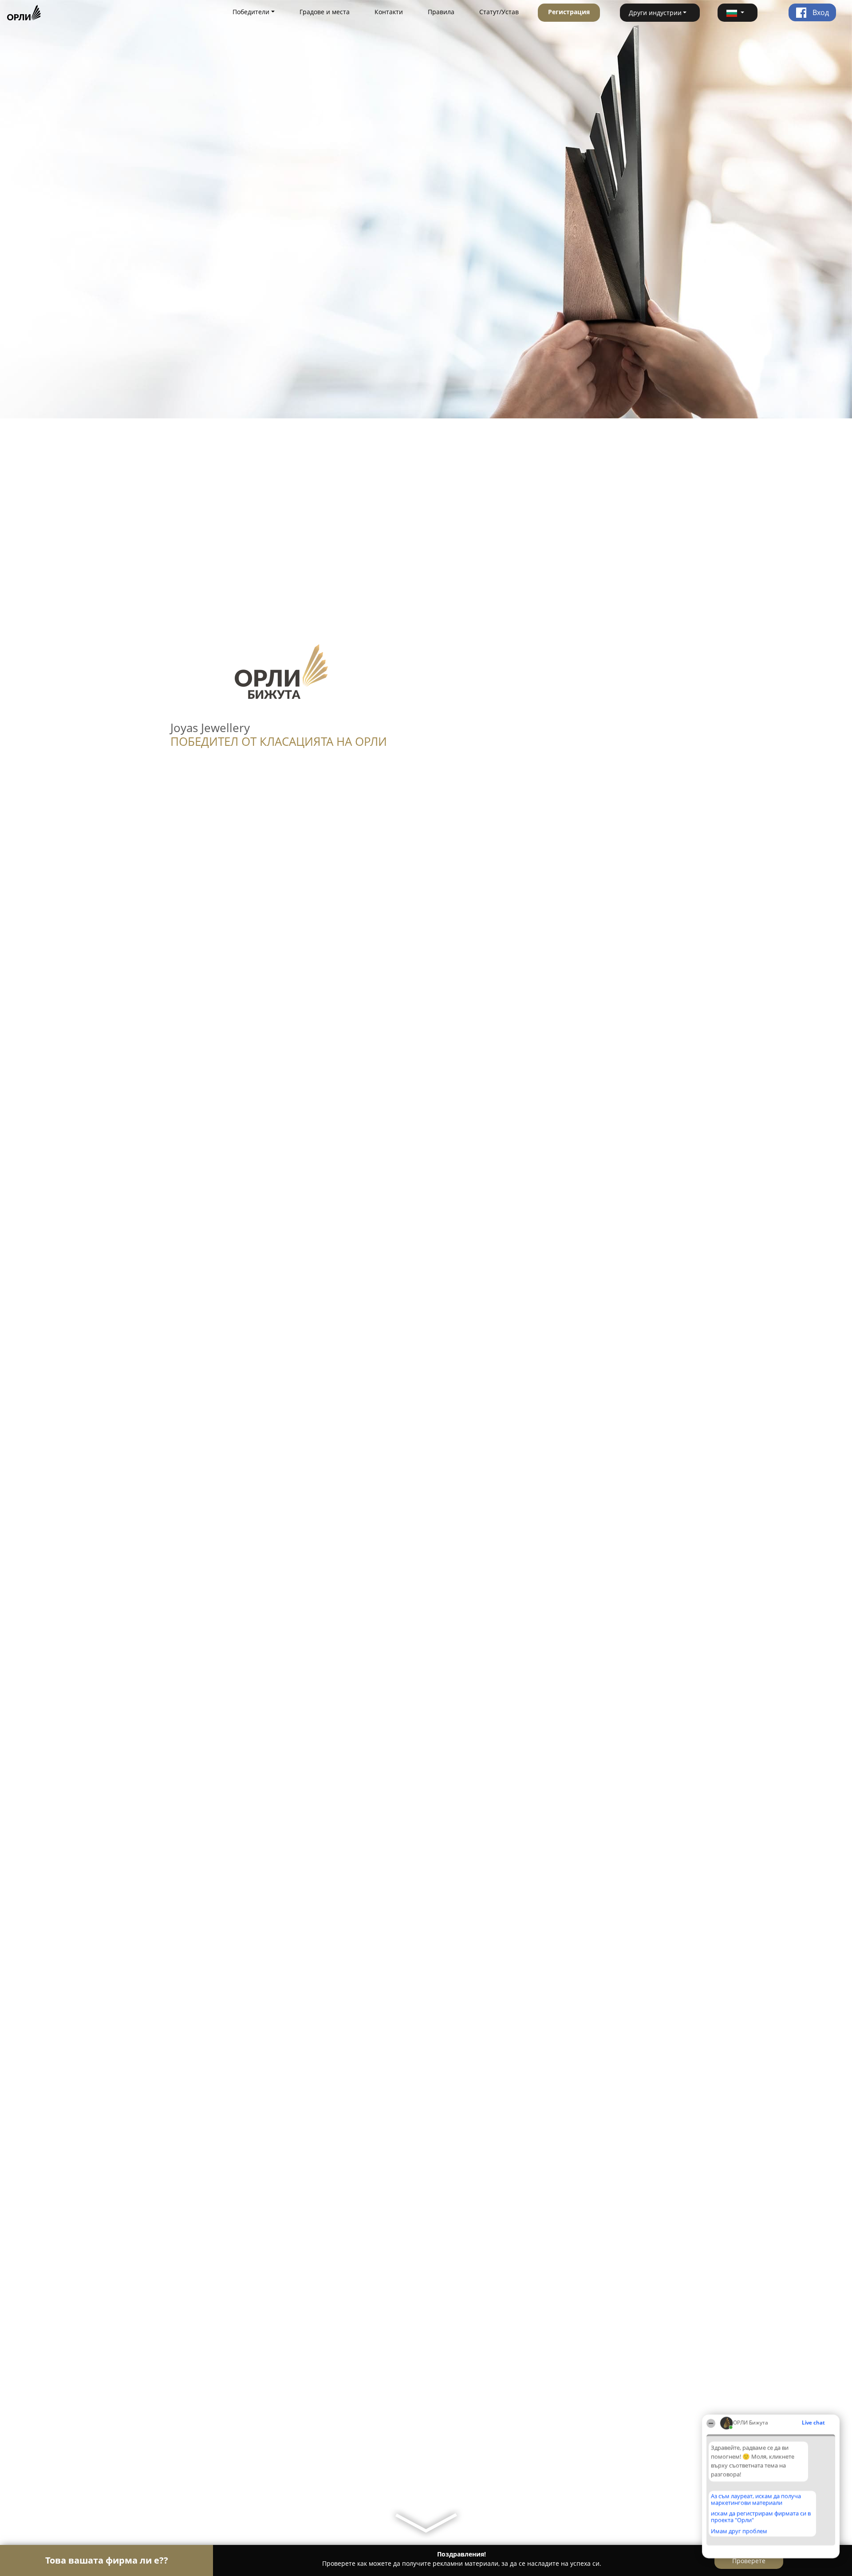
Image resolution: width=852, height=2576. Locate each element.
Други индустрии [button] (655, 13)
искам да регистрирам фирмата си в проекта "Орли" (761, 2517)
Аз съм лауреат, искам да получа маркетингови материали (756, 2499)
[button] (738, 13)
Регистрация (569, 12)
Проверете (749, 2561)
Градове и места (325, 12)
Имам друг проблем (739, 2531)
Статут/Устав (499, 12)
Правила (441, 12)
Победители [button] (251, 12)
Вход (820, 12)
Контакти (389, 12)
